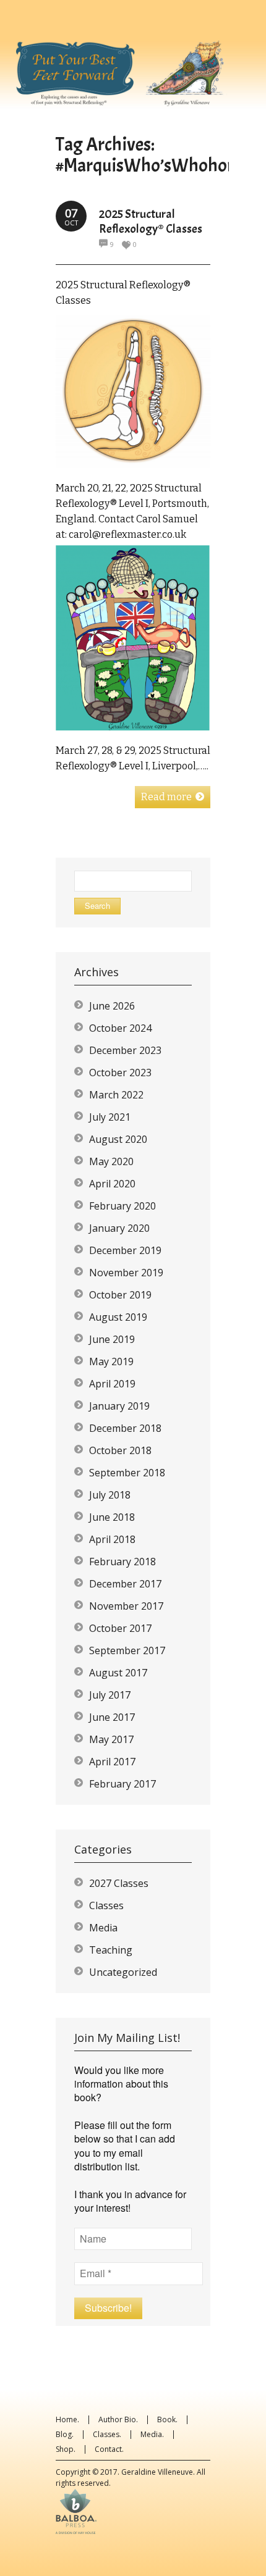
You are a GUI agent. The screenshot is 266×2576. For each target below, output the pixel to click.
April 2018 (112, 1539)
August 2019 (118, 1317)
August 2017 (118, 1673)
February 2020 (122, 1206)
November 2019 (126, 1273)
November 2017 (126, 1606)
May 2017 (111, 1739)
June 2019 (112, 1339)
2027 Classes (119, 1883)
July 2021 (110, 1117)
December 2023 (125, 1050)
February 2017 (122, 1784)
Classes (106, 1905)
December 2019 (125, 1250)
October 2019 (120, 1295)
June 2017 (112, 1717)
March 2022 (116, 1095)
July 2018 (110, 1495)
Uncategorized (123, 1972)
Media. (152, 2434)
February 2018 (122, 1562)
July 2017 (110, 1695)
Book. (167, 2419)
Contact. (109, 2449)
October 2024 (120, 1028)
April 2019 (112, 1384)
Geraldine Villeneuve (157, 2472)
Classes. (107, 2434)
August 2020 (118, 1139)
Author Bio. (118, 2419)
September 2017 (127, 1650)
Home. (67, 2419)
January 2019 (119, 1406)
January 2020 (119, 1228)
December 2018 (125, 1428)
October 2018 (120, 1450)
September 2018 (127, 1473)
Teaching (111, 1950)
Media (103, 1928)
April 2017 (112, 1762)
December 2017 (125, 1584)
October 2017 (120, 1628)
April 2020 (112, 1184)
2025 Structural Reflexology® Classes (151, 221)
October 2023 (120, 1073)
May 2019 (111, 1361)
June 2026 (112, 1006)
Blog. (65, 2434)
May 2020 (111, 1161)
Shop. (66, 2449)
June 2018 (112, 1517)
